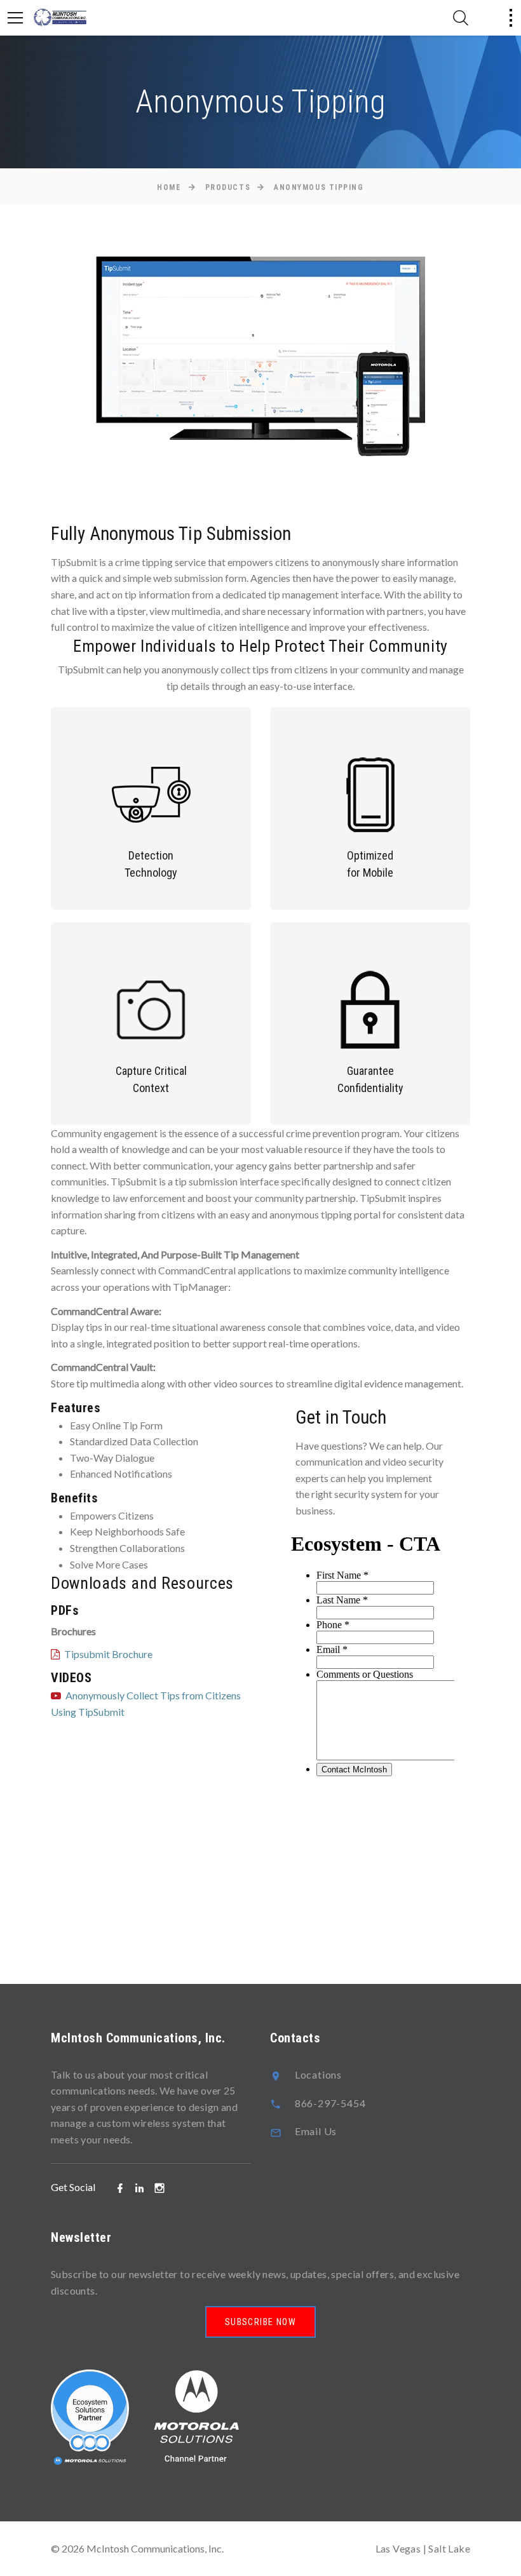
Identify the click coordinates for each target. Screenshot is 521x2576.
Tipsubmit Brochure (108, 1654)
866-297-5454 (330, 2103)
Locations (318, 2074)
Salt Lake (449, 2548)
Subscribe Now (260, 2322)
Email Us (316, 2131)
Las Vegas (398, 2548)
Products (228, 187)
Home (169, 187)
